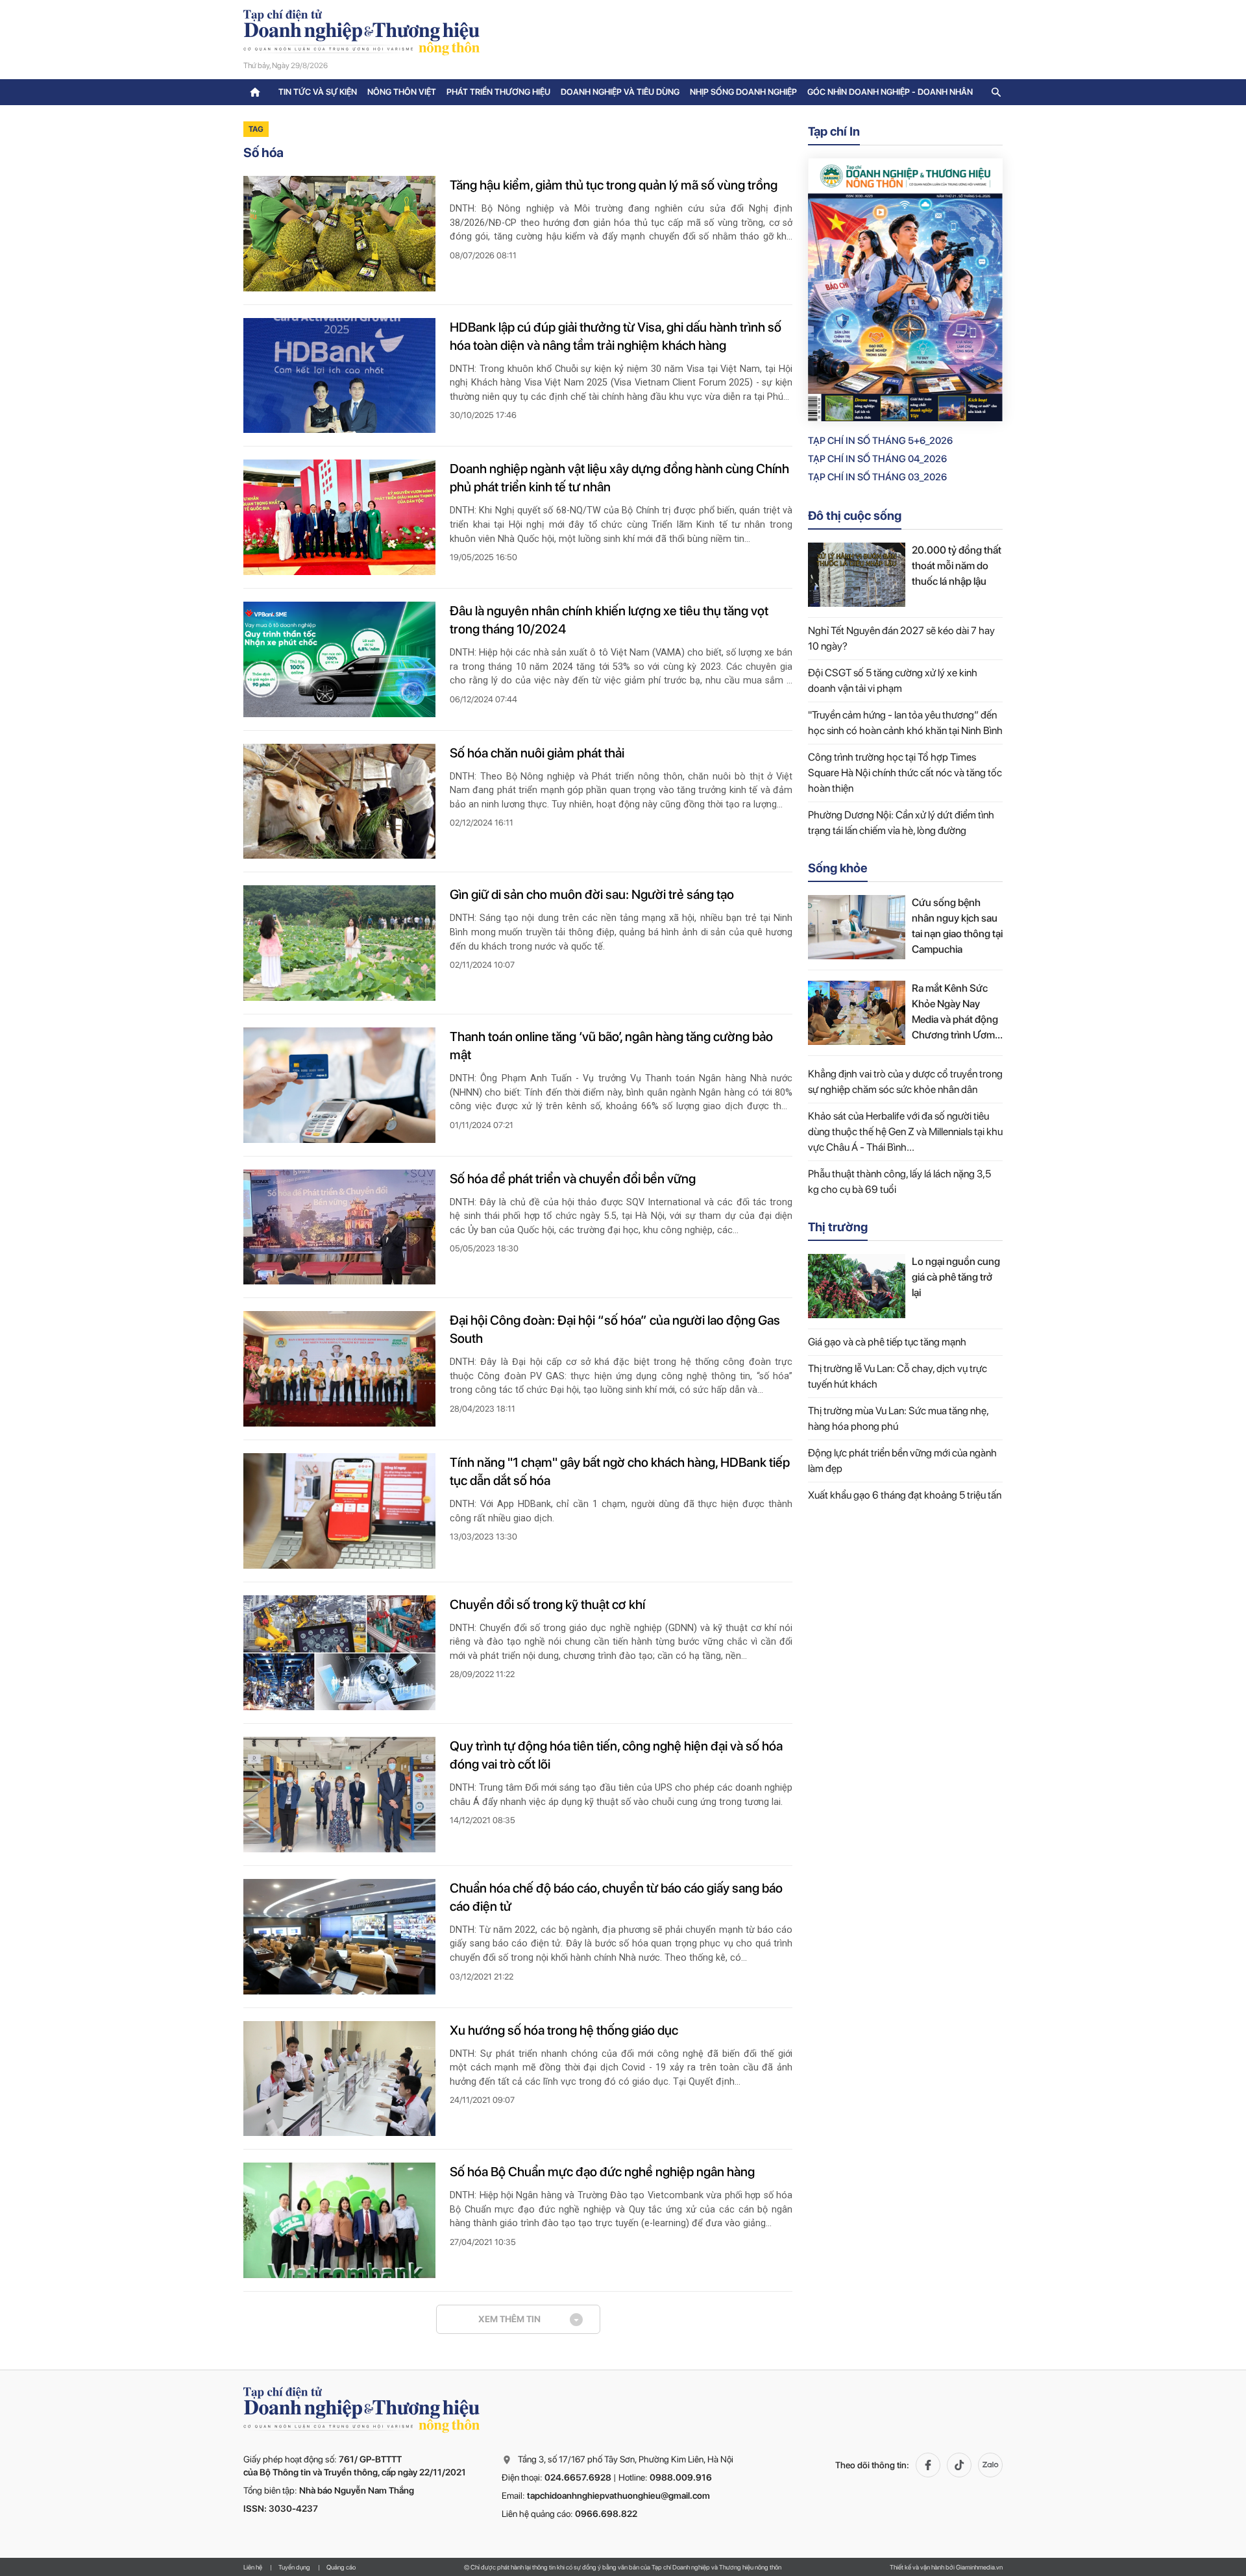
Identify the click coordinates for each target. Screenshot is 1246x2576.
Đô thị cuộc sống (855, 516)
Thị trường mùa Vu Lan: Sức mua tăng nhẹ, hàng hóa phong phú (898, 1418)
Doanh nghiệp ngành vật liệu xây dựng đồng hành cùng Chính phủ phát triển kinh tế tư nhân (619, 478)
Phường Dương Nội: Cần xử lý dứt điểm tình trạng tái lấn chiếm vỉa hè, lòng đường (901, 823)
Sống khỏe (838, 868)
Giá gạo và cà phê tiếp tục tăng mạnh (887, 1342)
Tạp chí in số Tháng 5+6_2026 (880, 441)
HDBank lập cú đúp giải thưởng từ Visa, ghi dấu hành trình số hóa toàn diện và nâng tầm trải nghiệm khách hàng (616, 336)
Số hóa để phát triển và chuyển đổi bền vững (573, 1179)
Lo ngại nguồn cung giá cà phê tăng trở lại (956, 1277)
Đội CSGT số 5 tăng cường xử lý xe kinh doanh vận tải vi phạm (893, 681)
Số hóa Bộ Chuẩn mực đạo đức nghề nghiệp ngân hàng (602, 2172)
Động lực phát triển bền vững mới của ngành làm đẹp (902, 1461)
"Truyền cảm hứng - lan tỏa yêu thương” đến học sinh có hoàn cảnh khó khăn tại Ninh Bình (905, 723)
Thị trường (838, 1227)
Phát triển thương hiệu (498, 92)
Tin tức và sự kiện (318, 92)
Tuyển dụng (294, 2567)
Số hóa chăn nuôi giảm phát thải (537, 753)
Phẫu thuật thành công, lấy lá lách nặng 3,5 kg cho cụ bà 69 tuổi (899, 1182)
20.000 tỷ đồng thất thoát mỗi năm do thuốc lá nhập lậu (957, 566)
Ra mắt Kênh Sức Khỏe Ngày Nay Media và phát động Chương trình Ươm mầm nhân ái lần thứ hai (956, 1012)
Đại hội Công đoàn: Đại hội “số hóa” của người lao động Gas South (615, 1329)
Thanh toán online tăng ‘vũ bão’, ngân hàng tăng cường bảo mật (611, 1046)
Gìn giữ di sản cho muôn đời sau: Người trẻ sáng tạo (592, 894)
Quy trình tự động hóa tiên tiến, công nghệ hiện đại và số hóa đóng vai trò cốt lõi (616, 1755)
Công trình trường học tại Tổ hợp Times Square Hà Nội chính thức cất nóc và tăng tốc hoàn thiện (905, 773)
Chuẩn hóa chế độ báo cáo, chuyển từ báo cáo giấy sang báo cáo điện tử (616, 1897)
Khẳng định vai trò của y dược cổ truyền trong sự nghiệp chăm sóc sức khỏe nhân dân (905, 1082)
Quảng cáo (341, 2567)
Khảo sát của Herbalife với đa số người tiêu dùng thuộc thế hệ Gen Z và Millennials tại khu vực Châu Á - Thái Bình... (905, 1132)
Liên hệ (253, 2567)
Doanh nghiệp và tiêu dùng (620, 92)
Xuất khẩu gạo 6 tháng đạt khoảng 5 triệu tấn (905, 1495)
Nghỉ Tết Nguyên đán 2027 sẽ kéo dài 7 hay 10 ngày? (901, 638)
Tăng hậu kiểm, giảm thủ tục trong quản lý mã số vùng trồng (614, 185)
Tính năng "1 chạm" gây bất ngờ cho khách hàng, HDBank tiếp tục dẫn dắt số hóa (620, 1471)
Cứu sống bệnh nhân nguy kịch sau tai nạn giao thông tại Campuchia (957, 926)
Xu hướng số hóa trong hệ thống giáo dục (564, 2030)
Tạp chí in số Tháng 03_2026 (877, 477)
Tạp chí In (834, 131)
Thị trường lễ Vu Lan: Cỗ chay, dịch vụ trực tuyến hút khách (898, 1376)
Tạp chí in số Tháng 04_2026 (877, 459)
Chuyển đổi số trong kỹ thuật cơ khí (547, 1604)
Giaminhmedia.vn (979, 2567)
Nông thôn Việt (402, 92)
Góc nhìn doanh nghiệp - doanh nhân (890, 92)
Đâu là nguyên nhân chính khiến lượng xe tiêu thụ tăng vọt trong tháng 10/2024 (609, 620)
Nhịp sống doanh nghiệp (743, 92)
